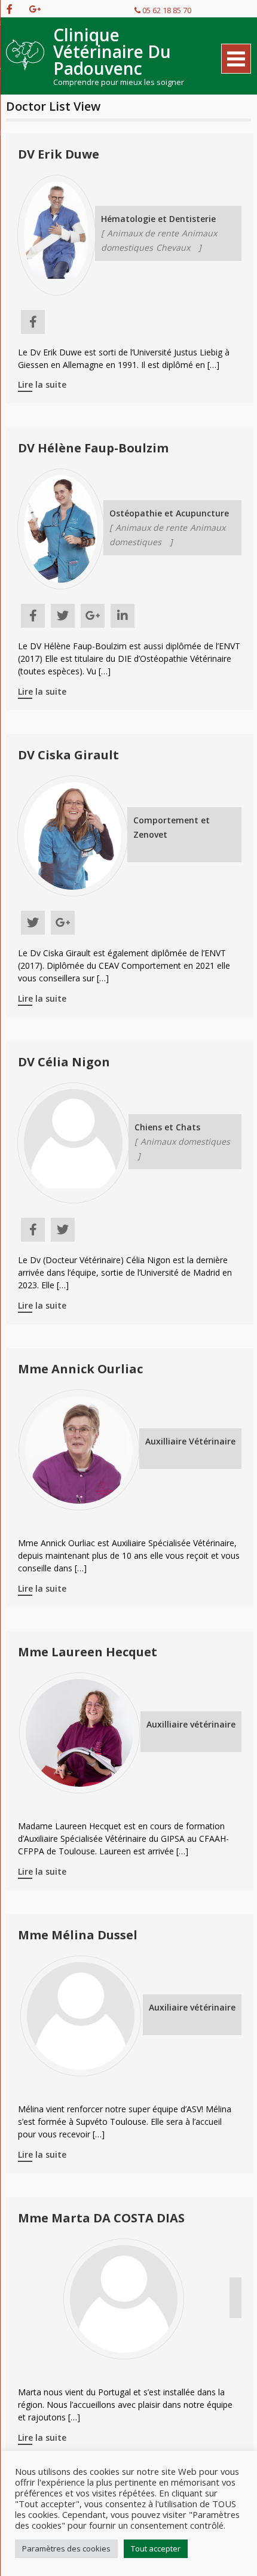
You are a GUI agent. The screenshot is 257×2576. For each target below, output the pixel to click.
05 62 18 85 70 (166, 10)
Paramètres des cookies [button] (66, 2548)
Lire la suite (42, 384)
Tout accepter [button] (156, 2548)
